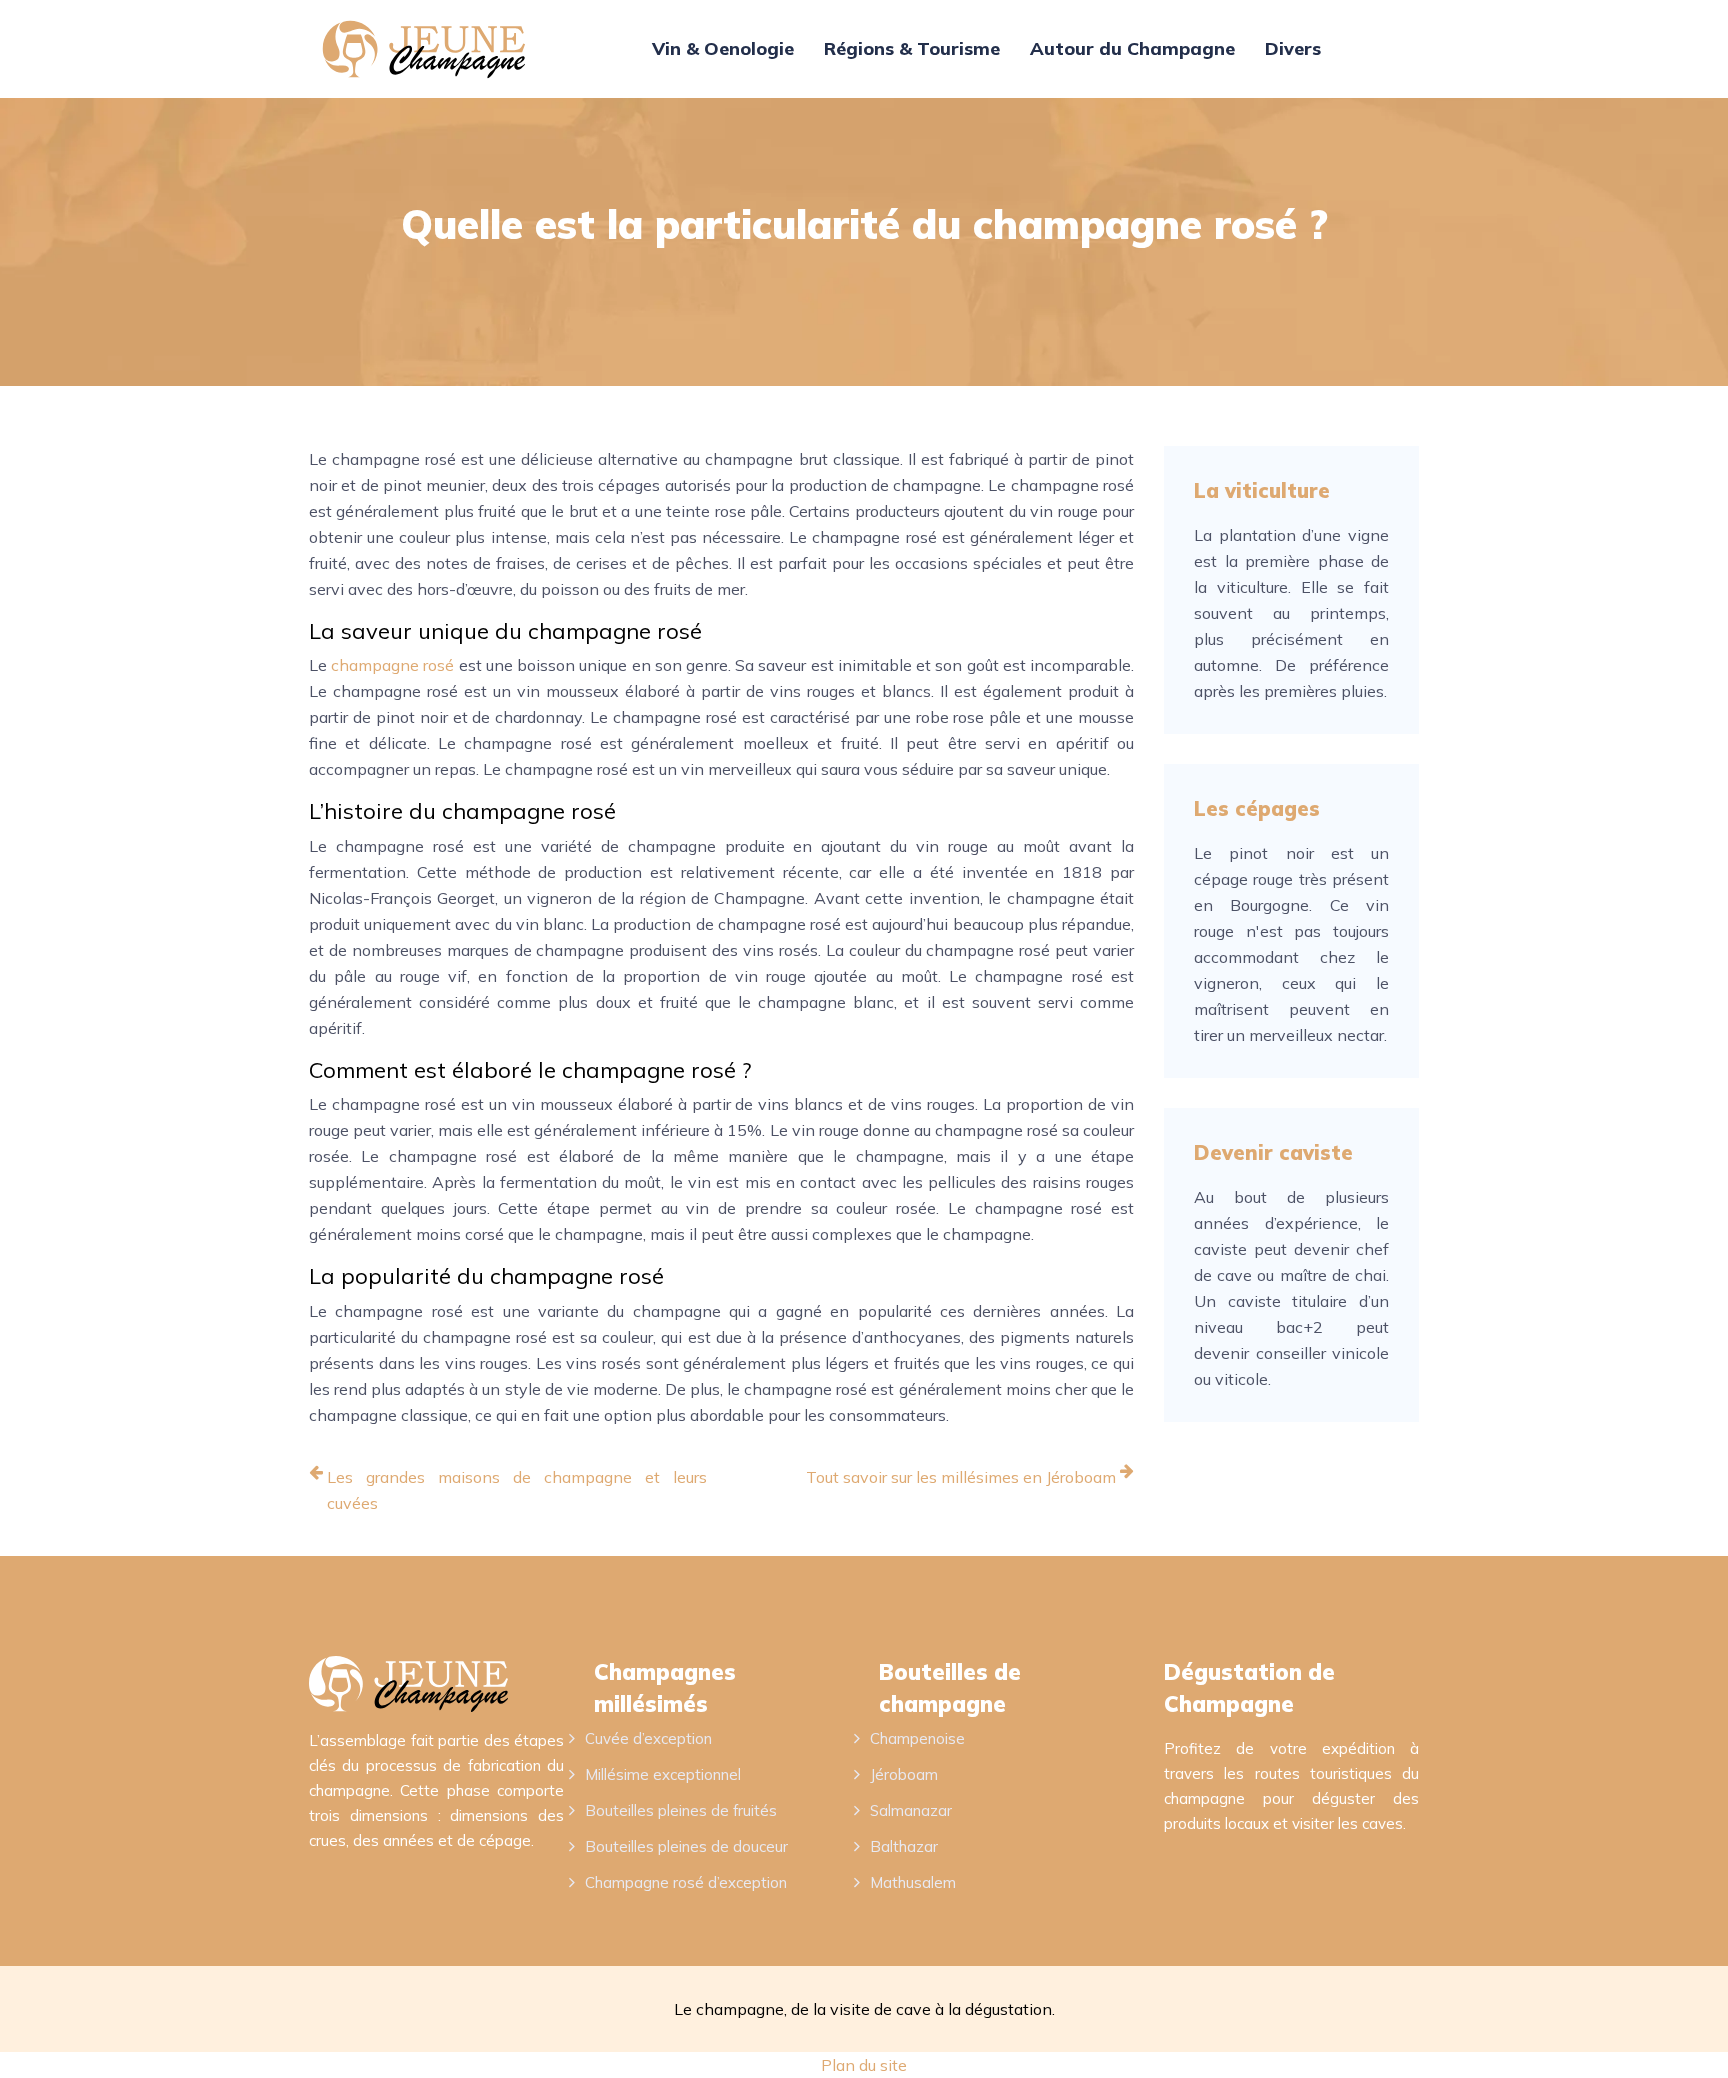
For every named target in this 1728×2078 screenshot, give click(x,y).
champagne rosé (392, 665)
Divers (1293, 48)
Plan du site (864, 2065)
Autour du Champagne (1132, 48)
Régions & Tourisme (912, 48)
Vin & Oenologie (723, 48)
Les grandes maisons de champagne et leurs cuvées (517, 1490)
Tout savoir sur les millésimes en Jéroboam (961, 1477)
